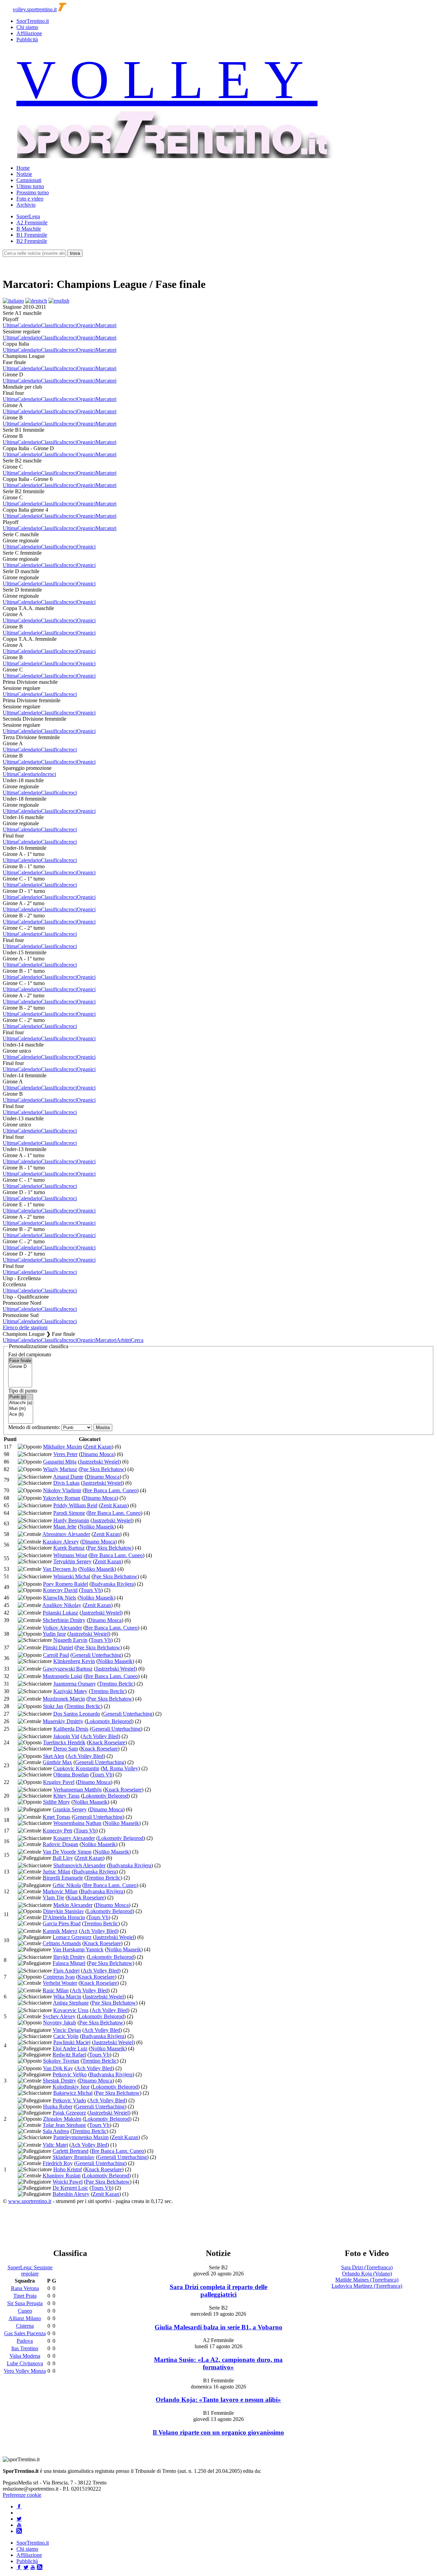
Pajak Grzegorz (69, 2113)
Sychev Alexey (59, 2016)
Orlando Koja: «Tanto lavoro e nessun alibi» (218, 2400)
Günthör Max (57, 1762)
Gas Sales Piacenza (25, 2333)
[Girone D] (20, 1367)
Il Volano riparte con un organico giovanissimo (218, 2432)
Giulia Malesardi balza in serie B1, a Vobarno (218, 2327)
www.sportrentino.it (30, 2201)
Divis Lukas (66, 1483)
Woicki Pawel (68, 2182)
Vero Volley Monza (25, 2371)
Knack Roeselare (107, 1742)
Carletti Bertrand (71, 2151)
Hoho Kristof (68, 2169)
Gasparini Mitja (60, 1462)
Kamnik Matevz (60, 1931)
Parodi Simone (69, 1513)
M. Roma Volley (120, 1768)
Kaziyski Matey (70, 1691)
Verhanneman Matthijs (77, 1790)
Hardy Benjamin (71, 1520)
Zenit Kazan (98, 1447)
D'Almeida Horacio (64, 1917)
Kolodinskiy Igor (71, 2087)
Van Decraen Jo (60, 1569)
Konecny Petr (58, 1831)
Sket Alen (54, 1756)
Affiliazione (29, 33)
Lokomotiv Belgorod (109, 1721)
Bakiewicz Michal (73, 2093)
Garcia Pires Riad (62, 1923)
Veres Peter (65, 1454)
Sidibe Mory (57, 1802)
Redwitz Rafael (69, 2055)
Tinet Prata (25, 2296)
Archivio (26, 205)
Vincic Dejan (67, 2030)
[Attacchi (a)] (21, 1403)
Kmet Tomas (57, 1817)
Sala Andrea (56, 2131)
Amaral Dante (68, 1477)
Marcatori (106, 325)
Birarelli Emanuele (63, 1878)
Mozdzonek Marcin (64, 1699)
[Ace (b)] (21, 1415)
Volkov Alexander (62, 1628)
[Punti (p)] (21, 1397)
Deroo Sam (66, 1749)
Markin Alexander (73, 1905)
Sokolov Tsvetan (61, 2061)
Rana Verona (25, 2288)
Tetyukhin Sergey (72, 1561)
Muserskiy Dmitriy (63, 1721)
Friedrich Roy (58, 2163)
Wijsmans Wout (70, 1555)
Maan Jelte (65, 1527)
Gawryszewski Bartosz (68, 1669)
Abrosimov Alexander (66, 1534)
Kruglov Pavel (59, 1782)
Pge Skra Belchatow (102, 1469)
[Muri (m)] (21, 1409)
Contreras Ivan (59, 1977)
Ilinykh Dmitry (69, 1957)
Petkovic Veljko (70, 2074)
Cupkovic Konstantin (76, 1768)
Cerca (137, 1340)
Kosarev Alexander (74, 1838)
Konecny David (60, 1590)
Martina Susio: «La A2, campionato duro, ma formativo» (218, 2363)
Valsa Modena (25, 2356)
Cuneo (25, 2311)
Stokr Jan (53, 1706)
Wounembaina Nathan (77, 1823)
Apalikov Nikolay (62, 1605)
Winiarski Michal (72, 1576)
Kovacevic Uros (71, 2010)
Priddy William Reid (75, 1505)
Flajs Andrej (66, 1971)
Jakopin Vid (66, 1736)
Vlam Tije (53, 1898)
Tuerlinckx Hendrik (64, 1742)
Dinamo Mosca (97, 1454)
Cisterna (25, 2326)
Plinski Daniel (58, 1647)
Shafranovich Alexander (79, 1865)
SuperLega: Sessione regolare (30, 2270)
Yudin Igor (54, 1634)
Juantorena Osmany (75, 1684)
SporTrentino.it (33, 21)
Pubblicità (27, 39)
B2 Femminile (32, 241)
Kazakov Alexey (61, 1542)
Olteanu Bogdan (71, 1775)
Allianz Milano (25, 2318)
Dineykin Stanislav (64, 1911)
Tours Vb (91, 1590)
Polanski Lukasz (60, 1613)
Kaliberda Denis (71, 1729)
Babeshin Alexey (71, 2194)
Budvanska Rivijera (112, 1584)
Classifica (51, 325)
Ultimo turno (30, 186)
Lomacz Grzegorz (72, 1937)
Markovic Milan (60, 1891)
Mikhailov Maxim (62, 1447)
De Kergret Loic (70, 2188)
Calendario (29, 325)
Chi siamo (27, 27)
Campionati (29, 180)
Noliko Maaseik (97, 1527)
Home (23, 168)
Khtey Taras (66, 1796)
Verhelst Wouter (60, 1983)
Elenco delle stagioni (25, 1327)
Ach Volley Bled (100, 1736)
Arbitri (124, 1340)
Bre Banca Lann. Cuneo (111, 1490)
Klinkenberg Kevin (74, 1661)
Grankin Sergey (70, 1809)
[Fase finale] (20, 1361)
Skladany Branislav (74, 2157)
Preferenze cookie (22, 2495)
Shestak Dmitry (59, 2081)
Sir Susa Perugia (25, 2303)
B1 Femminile (32, 235)
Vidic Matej (55, 2145)
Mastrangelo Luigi (62, 1676)
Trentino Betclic (116, 1684)
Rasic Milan (56, 1990)
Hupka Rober (58, 2107)
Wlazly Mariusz (60, 1469)
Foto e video (30, 199)
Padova (25, 2341)
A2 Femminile (32, 223)
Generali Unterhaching (97, 1655)
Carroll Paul (56, 1655)
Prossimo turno (33, 192)
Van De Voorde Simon (67, 1852)
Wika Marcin (67, 1997)
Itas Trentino (25, 2348)
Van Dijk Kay (58, 2068)
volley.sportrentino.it (35, 9)
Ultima (10, 325)
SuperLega (28, 216)
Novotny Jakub (60, 2023)
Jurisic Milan (57, 1872)
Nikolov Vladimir (62, 1490)
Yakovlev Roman (61, 1498)
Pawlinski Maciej (72, 2042)
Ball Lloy (63, 1858)
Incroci (69, 325)
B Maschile (29, 229)
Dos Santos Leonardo (77, 1714)
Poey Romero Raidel (66, 1584)
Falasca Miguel (69, 1963)
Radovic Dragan (60, 1844)
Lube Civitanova (25, 2363)
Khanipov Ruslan (62, 2176)
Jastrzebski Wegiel (99, 1462)
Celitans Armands (62, 1943)
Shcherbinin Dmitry (64, 1620)
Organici (86, 325)
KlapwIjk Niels (60, 1598)
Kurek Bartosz (69, 1548)
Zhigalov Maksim (62, 2119)
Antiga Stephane (71, 2003)
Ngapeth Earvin (70, 1640)
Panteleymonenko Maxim (81, 2137)
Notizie (24, 174)
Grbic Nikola (67, 1885)
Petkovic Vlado (69, 2100)
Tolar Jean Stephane (64, 2125)
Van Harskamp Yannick (78, 1949)
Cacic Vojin (66, 2036)
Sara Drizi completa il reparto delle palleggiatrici (218, 2291)
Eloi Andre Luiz (70, 2048)
